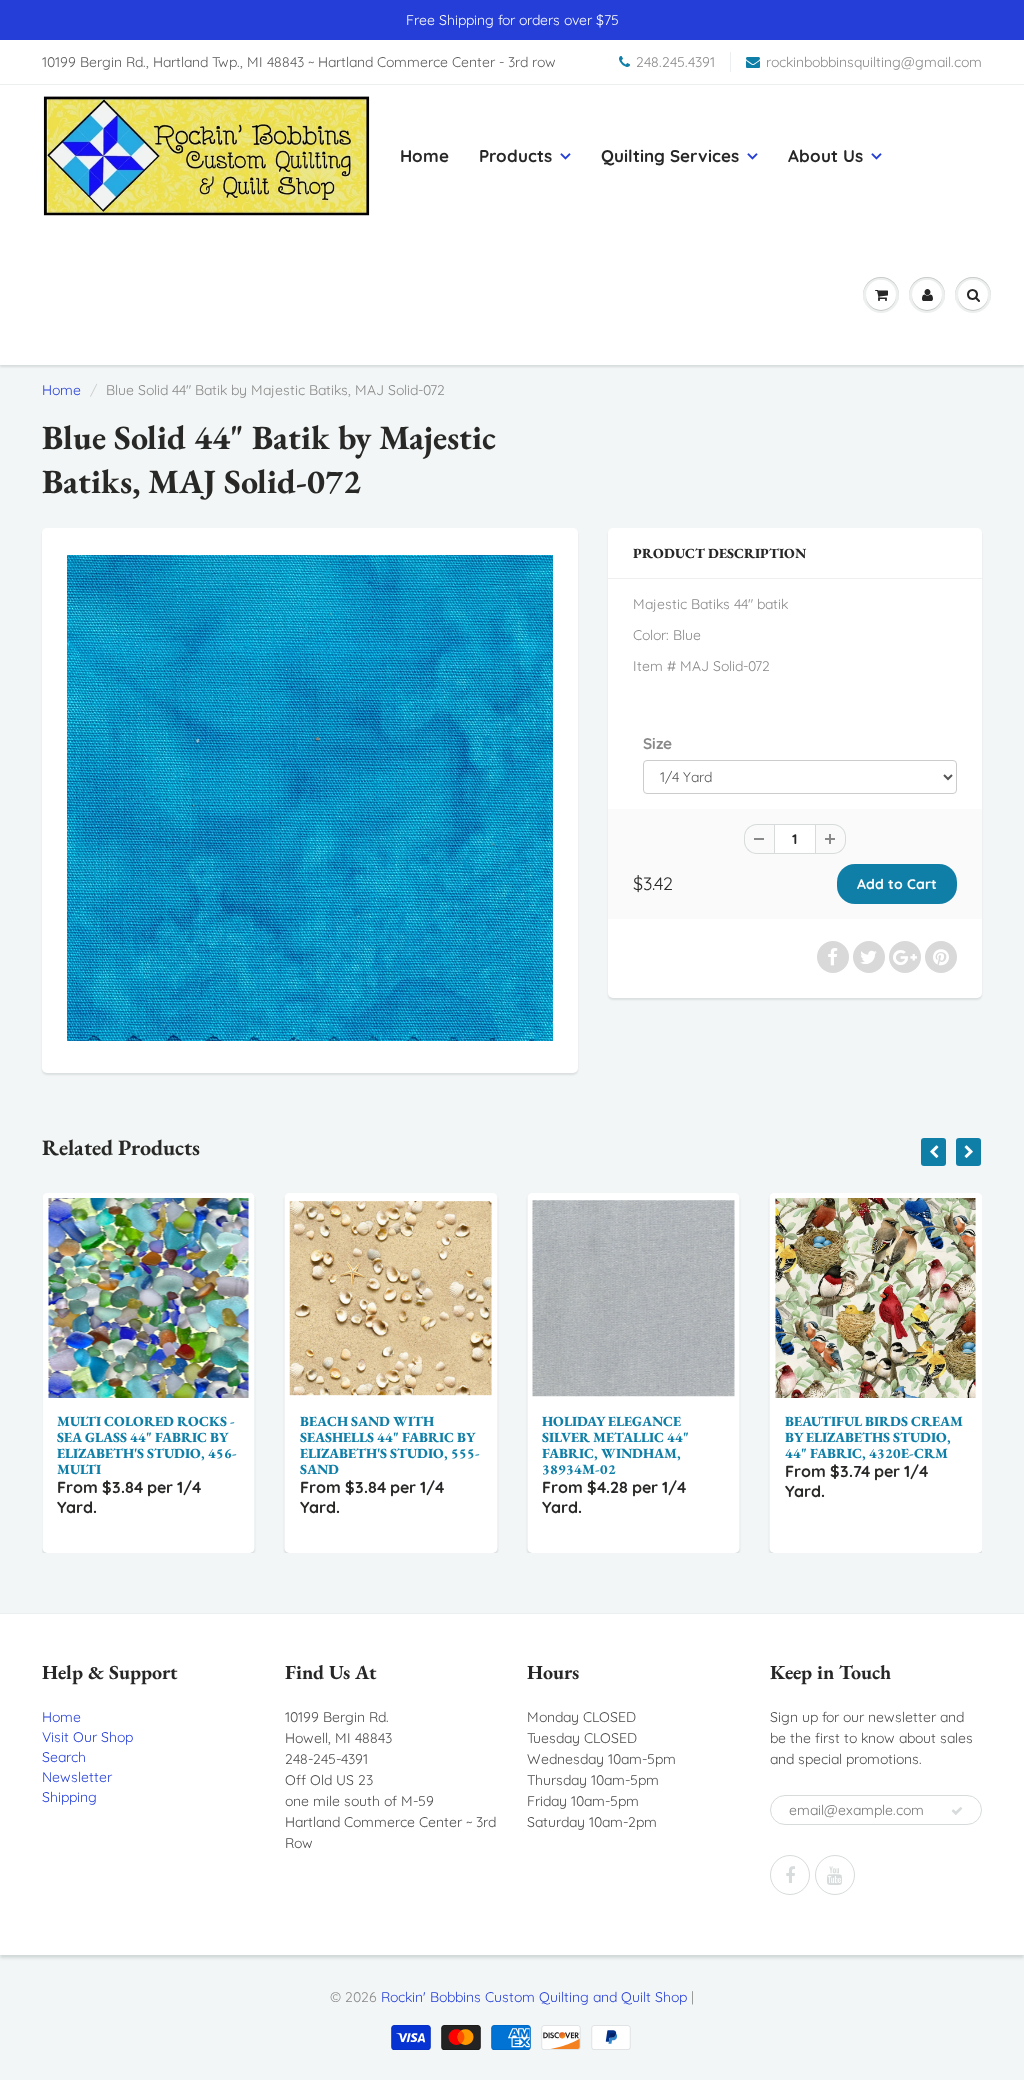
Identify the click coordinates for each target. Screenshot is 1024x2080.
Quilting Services (670, 155)
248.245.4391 (675, 62)
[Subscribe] (957, 1811)
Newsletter (77, 1777)
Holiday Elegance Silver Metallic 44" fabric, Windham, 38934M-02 (400, 1445)
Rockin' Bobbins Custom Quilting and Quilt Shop (534, 1997)
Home (424, 155)
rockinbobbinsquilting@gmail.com (874, 62)
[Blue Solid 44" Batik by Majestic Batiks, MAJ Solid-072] (310, 798)
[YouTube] (835, 1875)
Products (515, 155)
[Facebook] (790, 1875)
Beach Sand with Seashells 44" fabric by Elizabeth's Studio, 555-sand (175, 1445)
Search (64, 1757)
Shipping (69, 1797)
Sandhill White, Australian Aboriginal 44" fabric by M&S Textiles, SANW (898, 1445)
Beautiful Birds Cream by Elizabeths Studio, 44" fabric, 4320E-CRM (659, 1437)
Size (657, 743)
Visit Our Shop (87, 1737)
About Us (825, 155)
